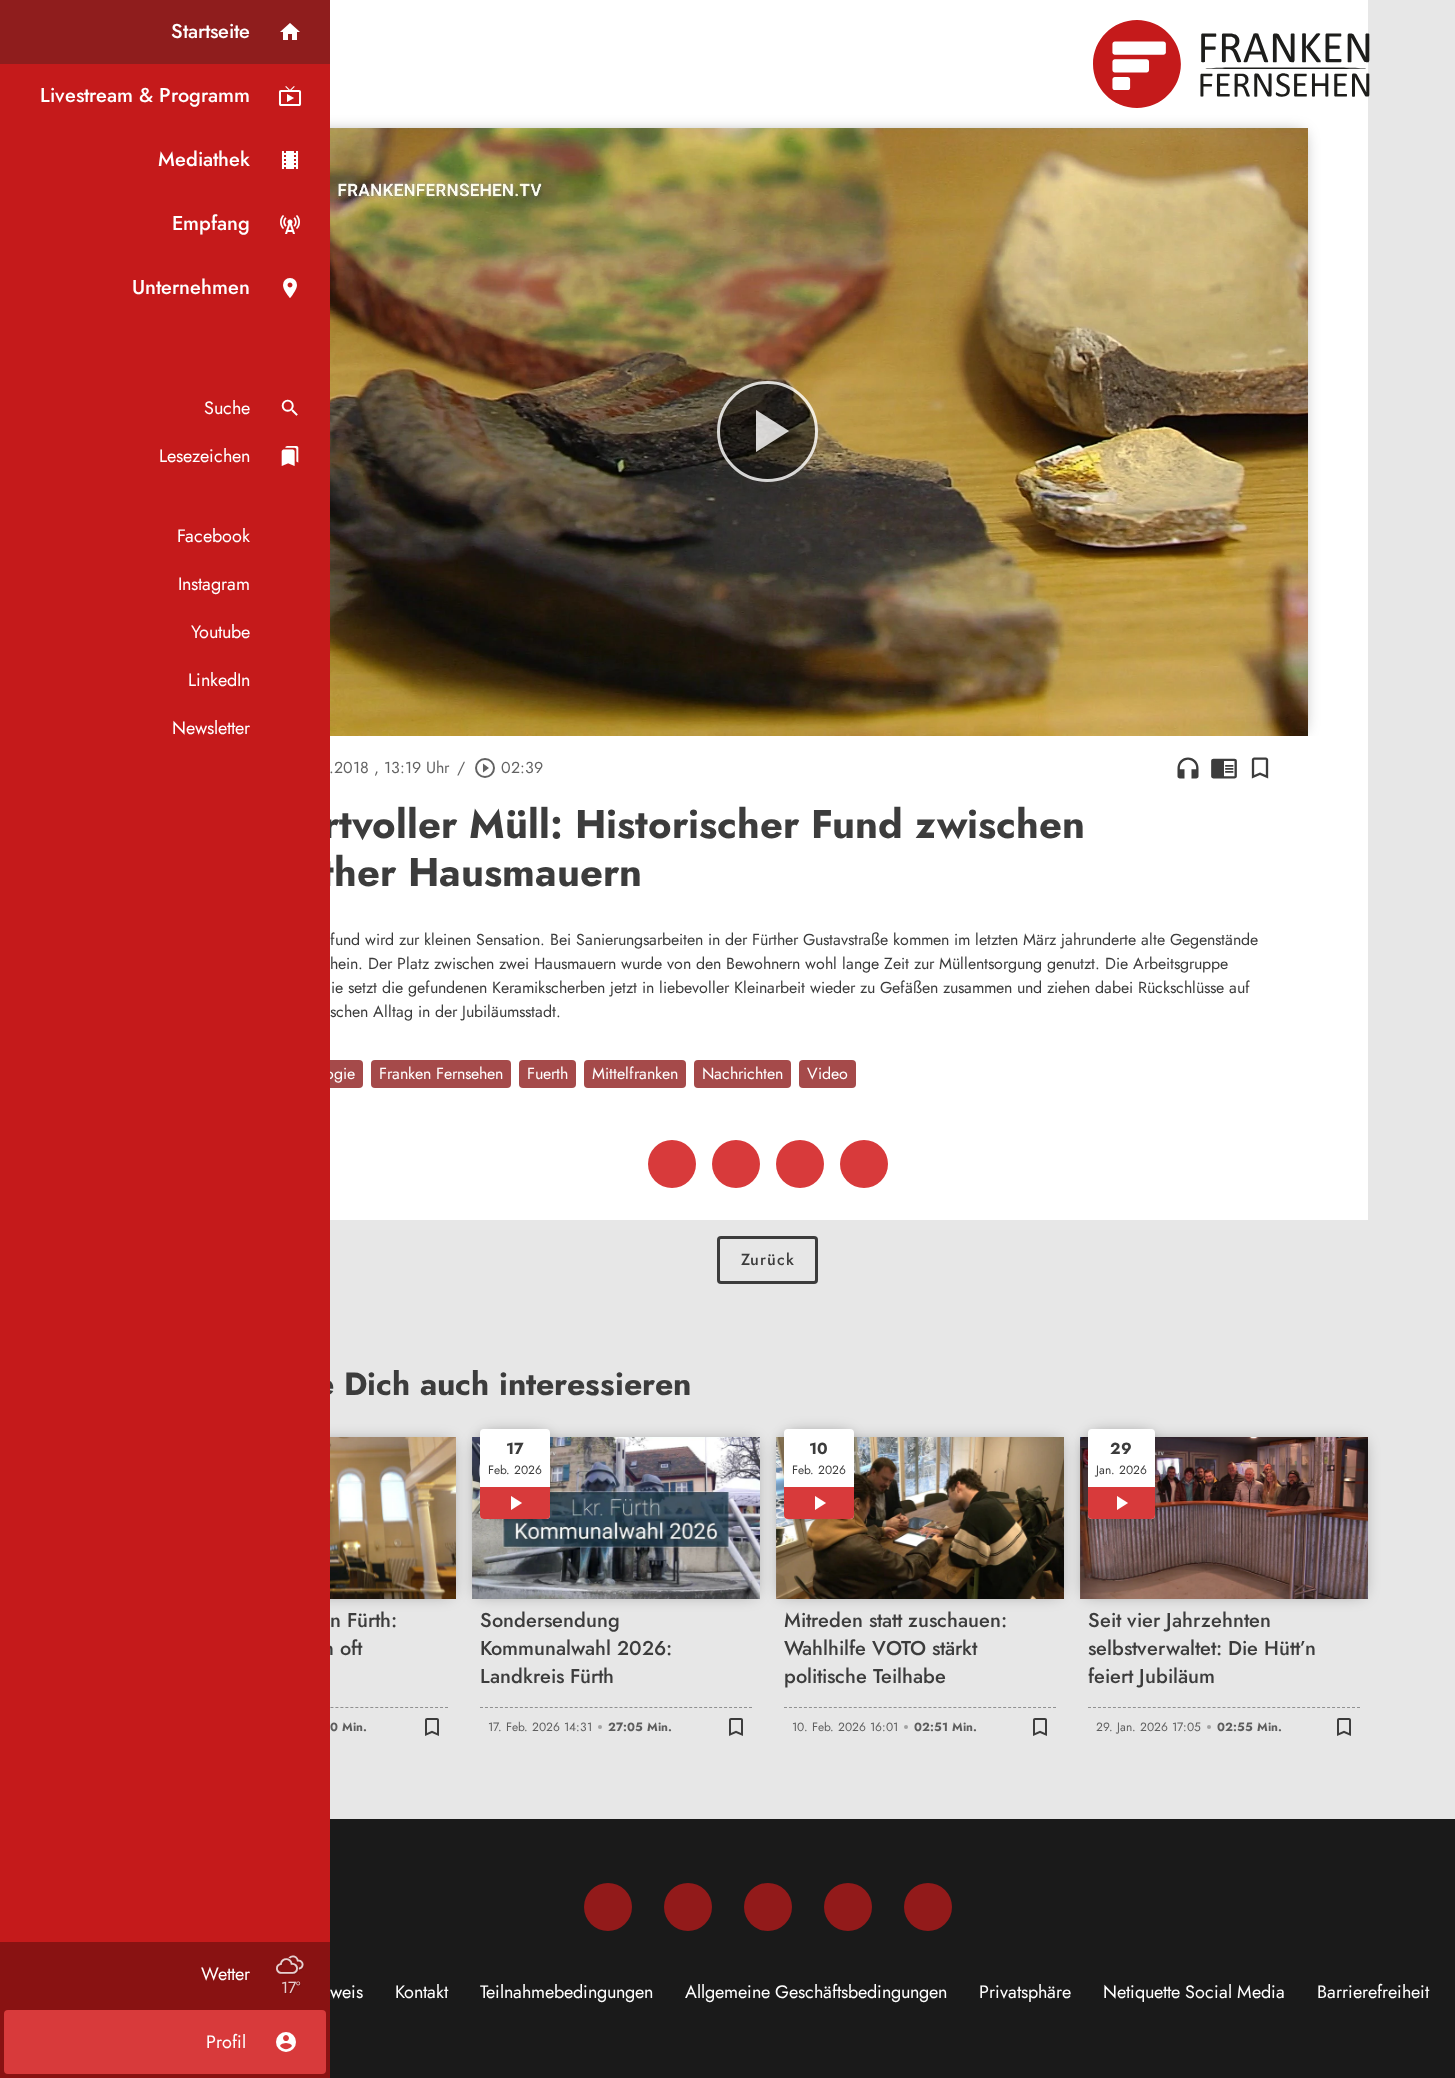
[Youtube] (768, 1907)
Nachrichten (742, 1073)
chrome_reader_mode (1224, 768)
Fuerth (547, 1073)
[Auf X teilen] (736, 1164)
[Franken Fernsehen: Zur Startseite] (1234, 64)
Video (827, 1073)
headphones (1188, 768)
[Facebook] (608, 1907)
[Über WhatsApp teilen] (800, 1164)
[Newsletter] (928, 1907)
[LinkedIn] (848, 1907)
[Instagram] (688, 1907)
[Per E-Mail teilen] (864, 1164)
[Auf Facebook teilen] (672, 1164)
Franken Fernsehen (441, 1073)
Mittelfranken (635, 1073)
